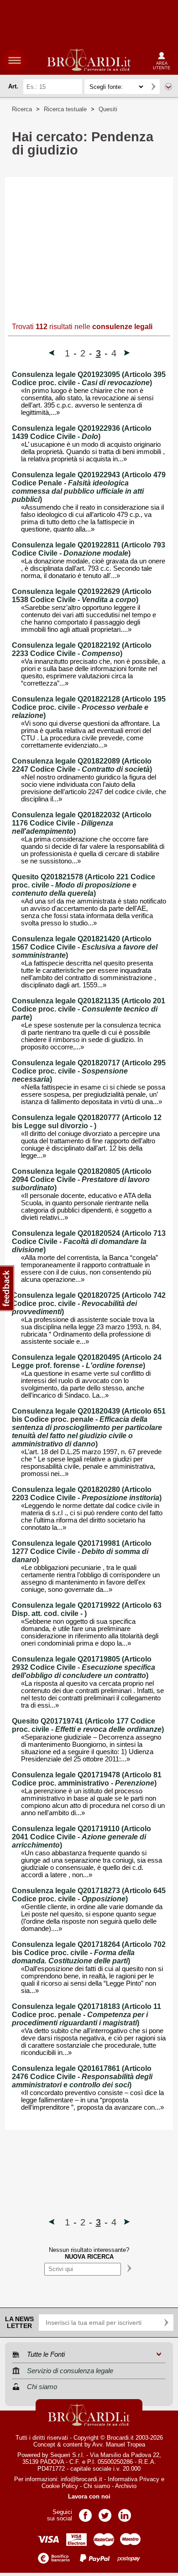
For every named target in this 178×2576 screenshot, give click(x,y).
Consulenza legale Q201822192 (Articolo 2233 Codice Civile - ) (82, 649)
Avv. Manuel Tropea (119, 2444)
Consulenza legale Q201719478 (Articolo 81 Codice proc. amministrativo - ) (87, 1779)
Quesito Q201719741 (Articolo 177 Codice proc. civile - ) (88, 1725)
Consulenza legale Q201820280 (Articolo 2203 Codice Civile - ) (87, 1494)
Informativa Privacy (133, 2479)
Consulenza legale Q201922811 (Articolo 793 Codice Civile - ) (89, 549)
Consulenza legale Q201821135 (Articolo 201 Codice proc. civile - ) (89, 1009)
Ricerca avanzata (168, 87)
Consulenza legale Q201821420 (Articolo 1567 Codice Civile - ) (85, 947)
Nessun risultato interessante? (89, 2253)
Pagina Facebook (85, 2512)
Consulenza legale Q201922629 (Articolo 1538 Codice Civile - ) (82, 596)
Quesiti (108, 109)
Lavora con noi (89, 2496)
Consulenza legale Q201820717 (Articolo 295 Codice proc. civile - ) (89, 1071)
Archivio (126, 2486)
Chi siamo (97, 2486)
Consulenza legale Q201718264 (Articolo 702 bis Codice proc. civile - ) (89, 1953)
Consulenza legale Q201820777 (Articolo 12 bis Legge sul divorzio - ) (87, 1122)
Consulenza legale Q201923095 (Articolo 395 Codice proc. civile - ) (89, 379)
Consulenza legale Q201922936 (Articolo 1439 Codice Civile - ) (82, 432)
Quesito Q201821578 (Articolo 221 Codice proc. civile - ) (84, 885)
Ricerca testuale (65, 109)
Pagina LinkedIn (125, 2512)
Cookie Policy (60, 2486)
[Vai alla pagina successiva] (127, 354)
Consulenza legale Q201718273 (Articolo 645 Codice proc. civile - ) (89, 1895)
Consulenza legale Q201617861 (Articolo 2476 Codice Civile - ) (82, 2077)
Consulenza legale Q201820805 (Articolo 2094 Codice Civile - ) (82, 1180)
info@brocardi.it (81, 2479)
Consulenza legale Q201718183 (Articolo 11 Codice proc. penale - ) (86, 2015)
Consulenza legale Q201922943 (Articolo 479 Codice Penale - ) (89, 487)
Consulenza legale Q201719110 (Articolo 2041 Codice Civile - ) (81, 1837)
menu (15, 60)
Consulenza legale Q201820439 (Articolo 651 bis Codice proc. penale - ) (89, 1427)
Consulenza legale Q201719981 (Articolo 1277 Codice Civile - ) (82, 1551)
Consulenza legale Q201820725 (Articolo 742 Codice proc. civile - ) (89, 1303)
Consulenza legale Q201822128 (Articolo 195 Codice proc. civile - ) (89, 707)
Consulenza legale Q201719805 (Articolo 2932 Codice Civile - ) (84, 1667)
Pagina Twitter (105, 2512)
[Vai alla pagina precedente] (52, 354)
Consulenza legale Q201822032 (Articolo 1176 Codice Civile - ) (82, 823)
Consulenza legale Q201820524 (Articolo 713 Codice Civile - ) (89, 1242)
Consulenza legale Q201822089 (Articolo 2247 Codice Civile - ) (82, 765)
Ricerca (22, 109)
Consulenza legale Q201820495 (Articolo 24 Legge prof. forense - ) (87, 1361)
